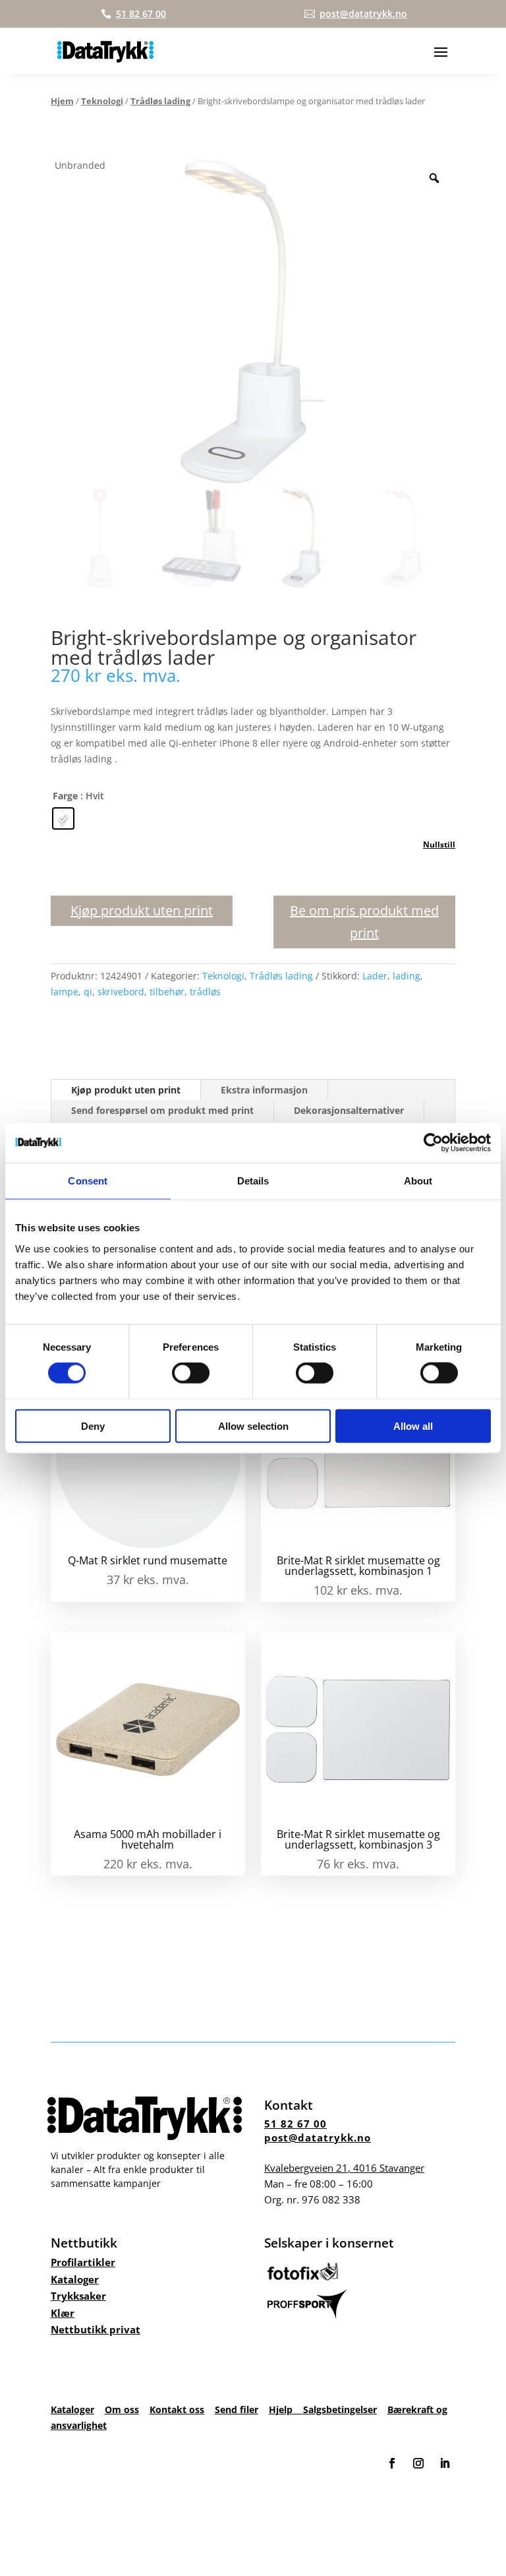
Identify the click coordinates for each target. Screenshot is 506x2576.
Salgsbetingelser (340, 2409)
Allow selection (253, 1426)
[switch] (191, 1373)
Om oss (122, 2409)
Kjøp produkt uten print (142, 910)
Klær (63, 2313)
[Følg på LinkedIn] (445, 2463)
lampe (65, 992)
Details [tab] (253, 1181)
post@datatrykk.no (318, 2137)
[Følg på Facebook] (392, 2463)
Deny (93, 1426)
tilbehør (167, 992)
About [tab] (418, 1181)
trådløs (205, 992)
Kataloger (75, 2279)
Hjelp (286, 2409)
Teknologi (102, 101)
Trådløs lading (160, 101)
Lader (375, 976)
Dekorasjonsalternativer (349, 1110)
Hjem (62, 101)
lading (407, 976)
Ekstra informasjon (264, 1090)
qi (88, 992)
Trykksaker (78, 2296)
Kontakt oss (177, 2409)
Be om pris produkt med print (364, 922)
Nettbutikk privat (96, 2329)
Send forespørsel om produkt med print (162, 1110)
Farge (65, 796)
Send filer (237, 2409)
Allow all (413, 1426)
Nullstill (439, 844)
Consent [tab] (88, 1181)
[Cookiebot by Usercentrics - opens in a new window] (433, 1143)
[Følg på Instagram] (418, 2463)
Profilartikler (83, 2262)
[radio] (63, 818)
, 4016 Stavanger (344, 2168)
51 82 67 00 (295, 2124)
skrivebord (121, 992)
